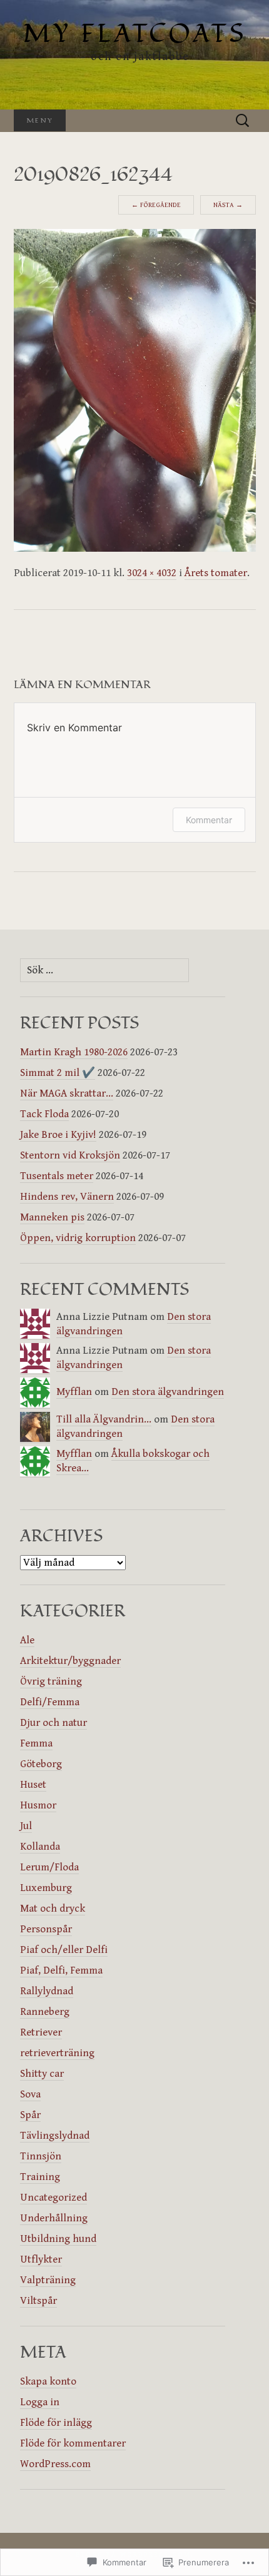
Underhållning (54, 2218)
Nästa (228, 205)
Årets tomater (216, 573)
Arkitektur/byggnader (70, 1661)
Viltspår (38, 2301)
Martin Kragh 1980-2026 (74, 1052)
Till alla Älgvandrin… (104, 1419)
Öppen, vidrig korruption (78, 1238)
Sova (30, 2094)
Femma (36, 1743)
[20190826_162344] (135, 390)
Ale (27, 1640)
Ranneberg (45, 2012)
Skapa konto (48, 2381)
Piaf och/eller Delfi (64, 1950)
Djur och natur (53, 1723)
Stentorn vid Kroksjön (70, 1155)
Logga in (40, 2402)
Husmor (38, 1805)
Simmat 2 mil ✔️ (58, 1073)
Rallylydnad (47, 1991)
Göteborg (41, 1764)
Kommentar (209, 820)
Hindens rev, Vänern (67, 1197)
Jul (26, 1826)
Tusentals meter (57, 1176)
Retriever (41, 2032)
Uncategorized (53, 2198)
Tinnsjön (41, 2156)
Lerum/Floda (49, 1867)
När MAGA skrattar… (67, 1093)
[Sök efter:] (243, 121)
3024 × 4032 (152, 573)
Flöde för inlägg (56, 2423)
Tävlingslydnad (55, 2136)
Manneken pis (52, 1217)
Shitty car (42, 2074)
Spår (30, 2115)
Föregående (156, 205)
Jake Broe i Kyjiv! (58, 1135)
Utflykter (41, 2259)
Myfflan (74, 1392)
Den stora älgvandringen (168, 1392)
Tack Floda (44, 1114)
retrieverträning (57, 2053)
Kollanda (40, 1847)
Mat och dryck (53, 1909)
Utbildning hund (58, 2239)
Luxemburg (46, 1888)
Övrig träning (51, 1681)
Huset (33, 1785)
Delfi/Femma (50, 1702)
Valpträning (48, 2280)
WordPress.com (55, 2464)
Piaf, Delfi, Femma (61, 1970)
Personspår (46, 1929)
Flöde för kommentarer (73, 2443)
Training (40, 2177)
